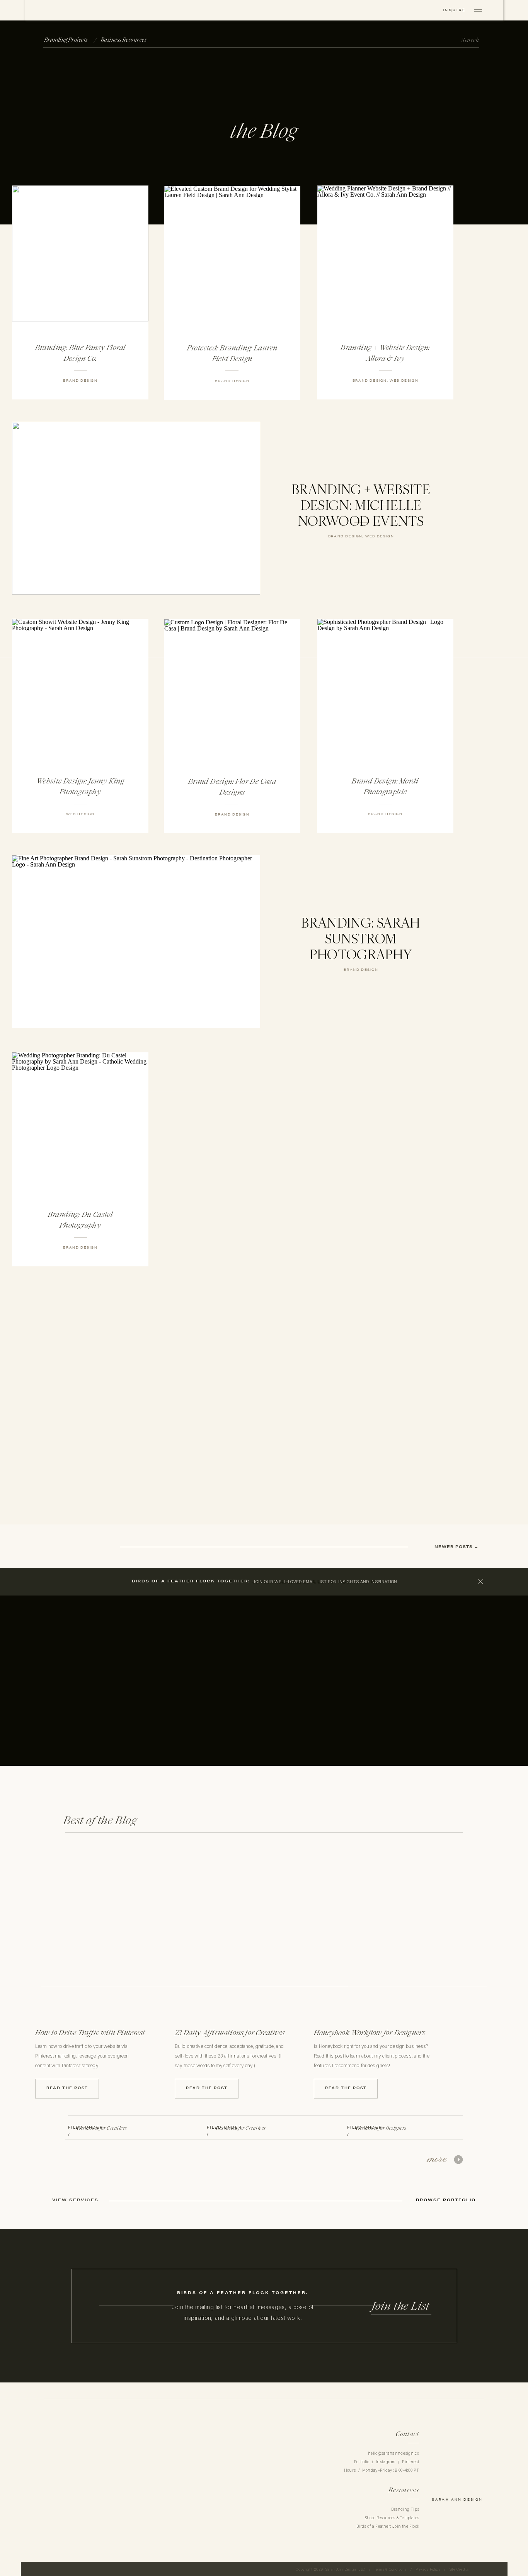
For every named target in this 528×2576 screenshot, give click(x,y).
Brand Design (80, 381)
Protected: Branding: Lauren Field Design (232, 353)
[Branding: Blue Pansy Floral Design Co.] (80, 253)
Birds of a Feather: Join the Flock (388, 2526)
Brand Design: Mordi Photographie (385, 786)
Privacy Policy (428, 2569)
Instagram (386, 2462)
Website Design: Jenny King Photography (80, 786)
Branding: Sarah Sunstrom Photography (361, 939)
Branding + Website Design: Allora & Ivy (385, 353)
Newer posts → (456, 1547)
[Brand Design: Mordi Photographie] (385, 687)
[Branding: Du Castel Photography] (80, 1120)
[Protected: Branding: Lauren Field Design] (232, 254)
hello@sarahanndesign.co (393, 2453)
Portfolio (362, 2462)
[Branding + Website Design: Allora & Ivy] (385, 253)
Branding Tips (405, 2509)
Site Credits (459, 2569)
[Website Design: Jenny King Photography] (80, 687)
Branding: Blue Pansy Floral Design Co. (80, 353)
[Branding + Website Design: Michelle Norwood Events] (136, 508)
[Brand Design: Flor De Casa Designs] (232, 687)
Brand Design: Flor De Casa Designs (232, 787)
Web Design (404, 381)
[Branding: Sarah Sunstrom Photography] (136, 942)
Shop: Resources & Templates (392, 2518)
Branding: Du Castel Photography (80, 1220)
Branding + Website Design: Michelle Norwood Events (361, 505)
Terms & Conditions (390, 2569)
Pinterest (410, 2462)
